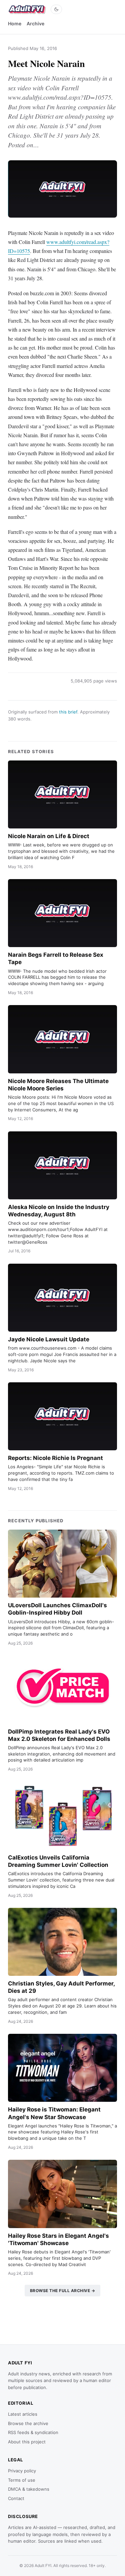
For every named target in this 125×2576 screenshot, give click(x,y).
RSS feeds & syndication (33, 2432)
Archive (35, 23)
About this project (27, 2442)
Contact (16, 2498)
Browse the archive (28, 2423)
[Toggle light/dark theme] (56, 9)
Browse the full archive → (63, 2291)
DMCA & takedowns (29, 2489)
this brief (68, 712)
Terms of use (22, 2480)
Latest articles (23, 2414)
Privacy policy (22, 2471)
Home (15, 23)
